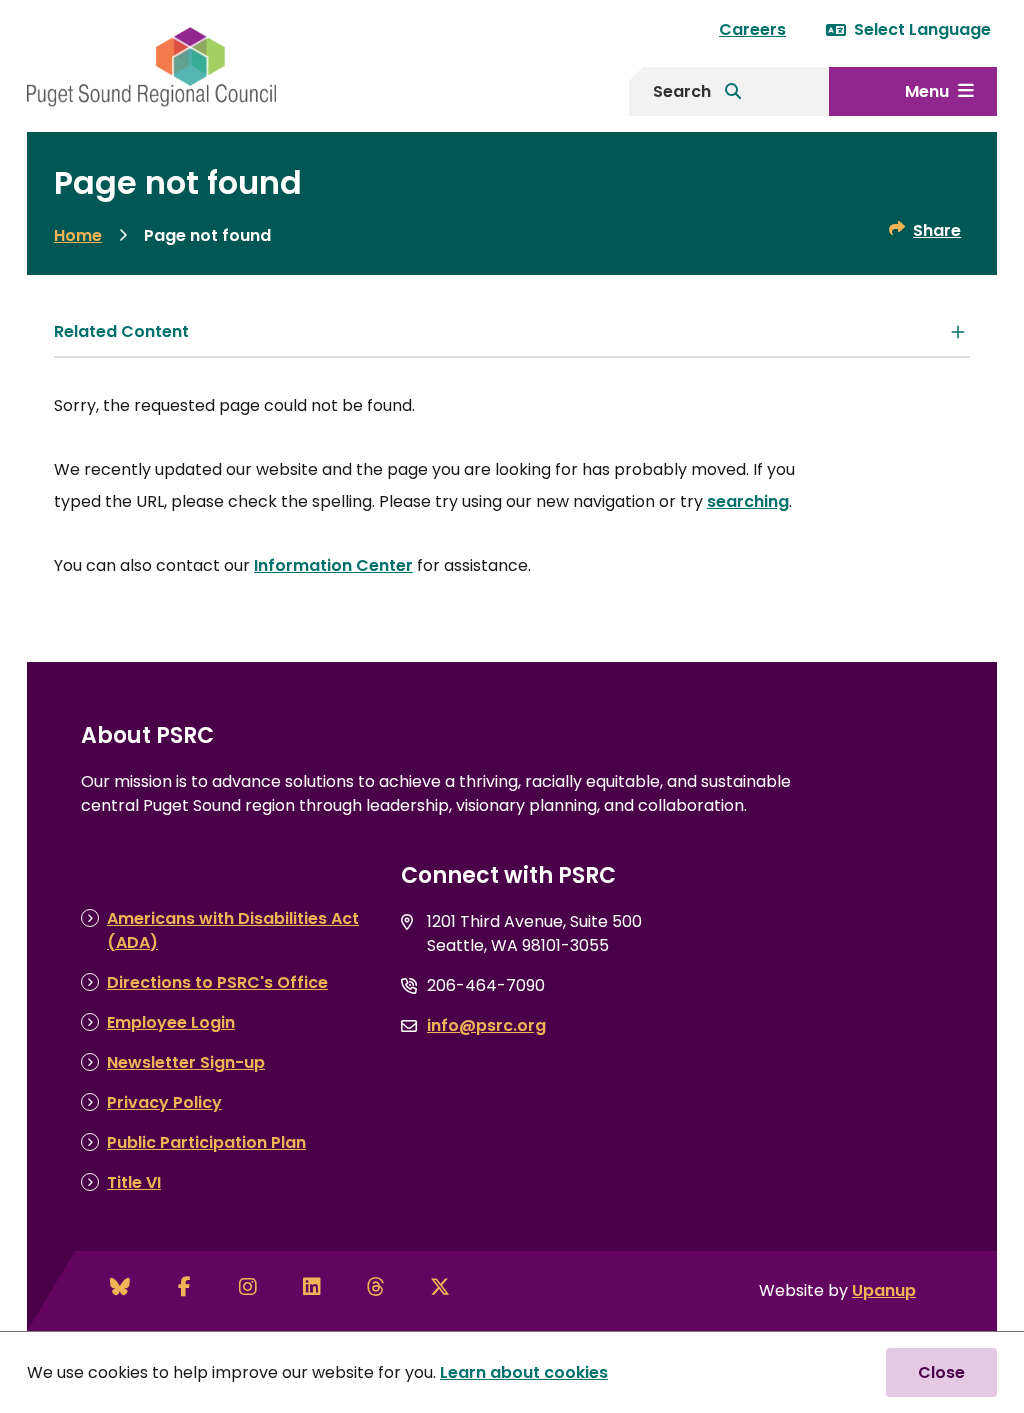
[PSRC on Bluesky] (120, 1287)
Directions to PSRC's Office (217, 982)
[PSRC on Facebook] (184, 1287)
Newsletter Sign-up (186, 1062)
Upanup (884, 1290)
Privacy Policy (164, 1102)
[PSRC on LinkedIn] (312, 1287)
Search (682, 91)
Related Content (121, 331)
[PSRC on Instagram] (248, 1287)
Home (78, 235)
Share (937, 230)
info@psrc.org (486, 1025)
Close (941, 1372)
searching (748, 501)
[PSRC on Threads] (376, 1287)
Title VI (134, 1182)
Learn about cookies (524, 1372)
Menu (927, 91)
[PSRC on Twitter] (440, 1287)
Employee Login (171, 1022)
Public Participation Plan (206, 1142)
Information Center (333, 565)
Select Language (922, 29)
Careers (752, 29)
